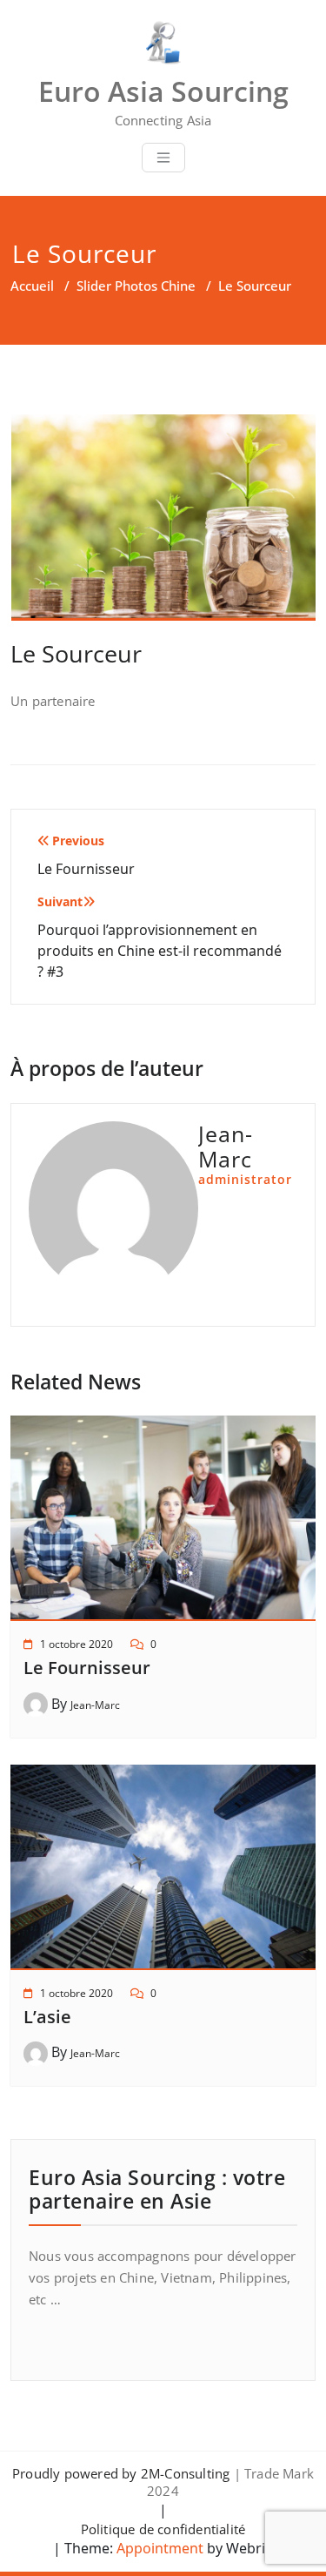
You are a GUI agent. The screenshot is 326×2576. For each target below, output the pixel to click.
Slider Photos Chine (136, 286)
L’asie (47, 2017)
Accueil (32, 286)
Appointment (158, 2548)
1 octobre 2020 (77, 1644)
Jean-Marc (95, 1705)
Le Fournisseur (87, 1668)
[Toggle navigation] (163, 158)
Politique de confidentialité (163, 2529)
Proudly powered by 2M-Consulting (121, 2473)
